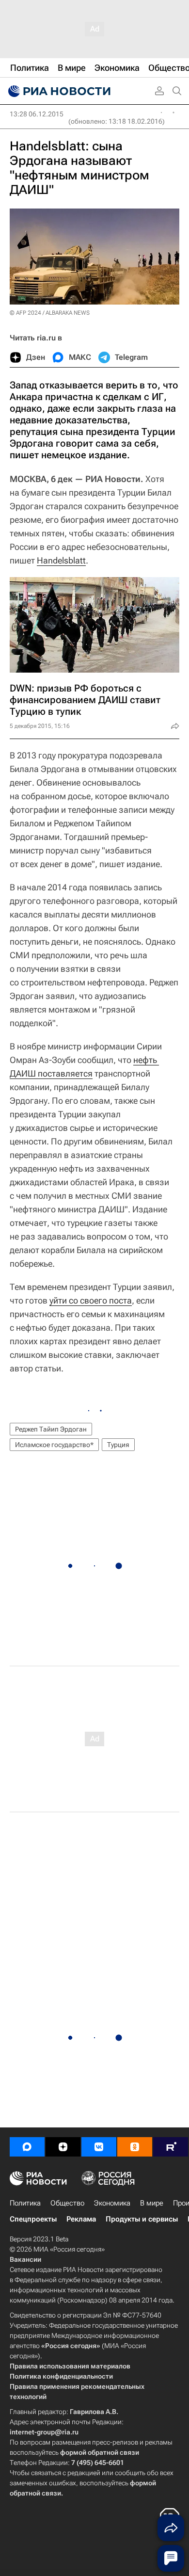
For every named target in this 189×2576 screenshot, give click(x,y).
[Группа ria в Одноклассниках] (135, 2147)
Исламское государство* (54, 1445)
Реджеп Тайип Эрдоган (51, 1429)
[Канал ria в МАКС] (27, 2147)
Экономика (112, 2203)
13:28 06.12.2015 (37, 114)
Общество (67, 2203)
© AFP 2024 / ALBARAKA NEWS (50, 313)
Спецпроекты (33, 2219)
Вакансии (25, 2259)
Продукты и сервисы (142, 2219)
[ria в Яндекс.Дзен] (63, 2147)
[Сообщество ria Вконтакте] (99, 2147)
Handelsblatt (61, 560)
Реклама (81, 2219)
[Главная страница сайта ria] (58, 91)
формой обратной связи (100, 2452)
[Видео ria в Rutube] (171, 2147)
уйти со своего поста (91, 1300)
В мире (152, 2203)
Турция (118, 1445)
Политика (25, 2203)
